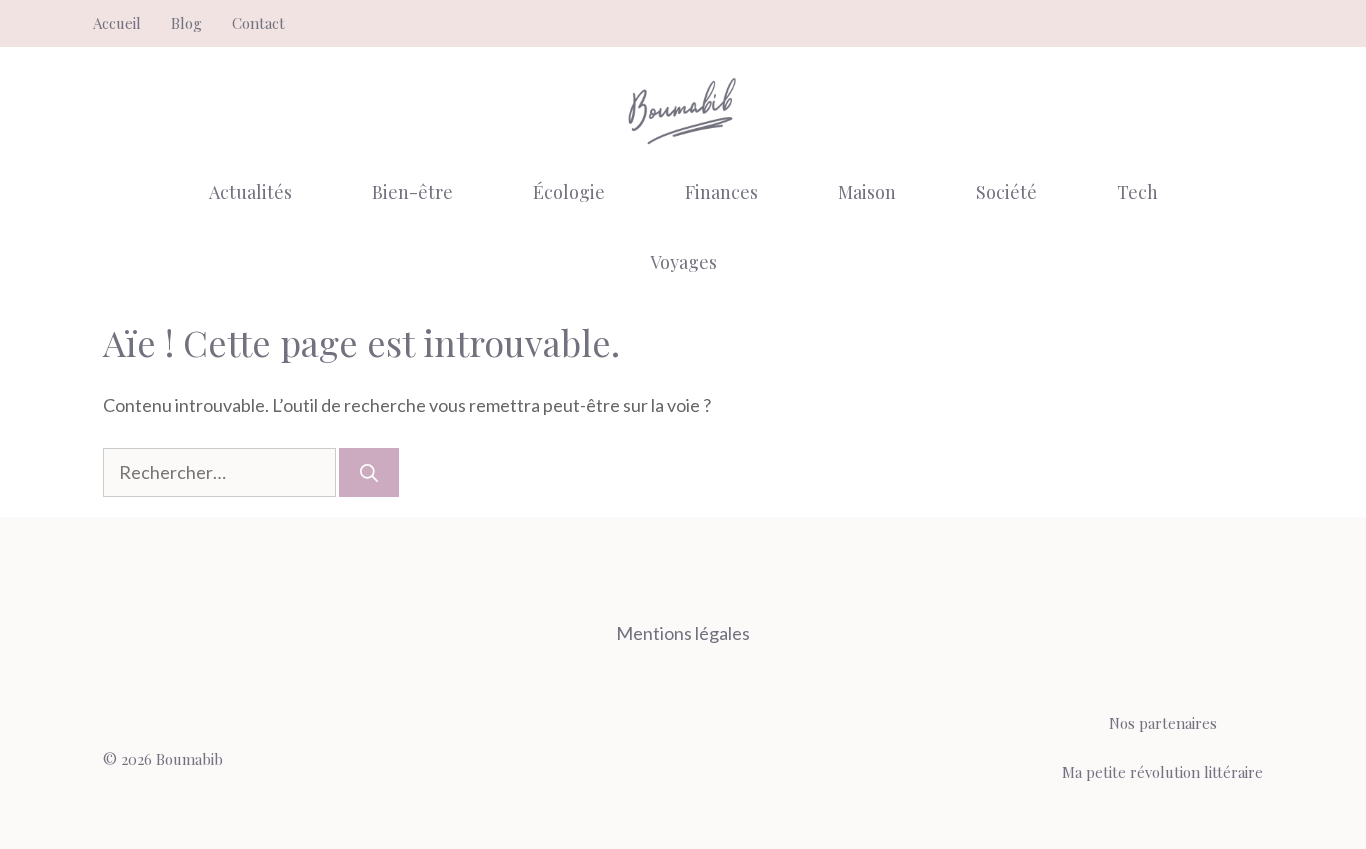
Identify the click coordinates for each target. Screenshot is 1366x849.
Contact (258, 23)
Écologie (569, 192)
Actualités (250, 192)
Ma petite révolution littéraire (1162, 772)
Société (1006, 192)
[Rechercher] (369, 472)
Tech (1137, 192)
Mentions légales (683, 633)
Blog (186, 23)
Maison (867, 192)
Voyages (683, 262)
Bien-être (412, 192)
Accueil (117, 23)
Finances (721, 192)
